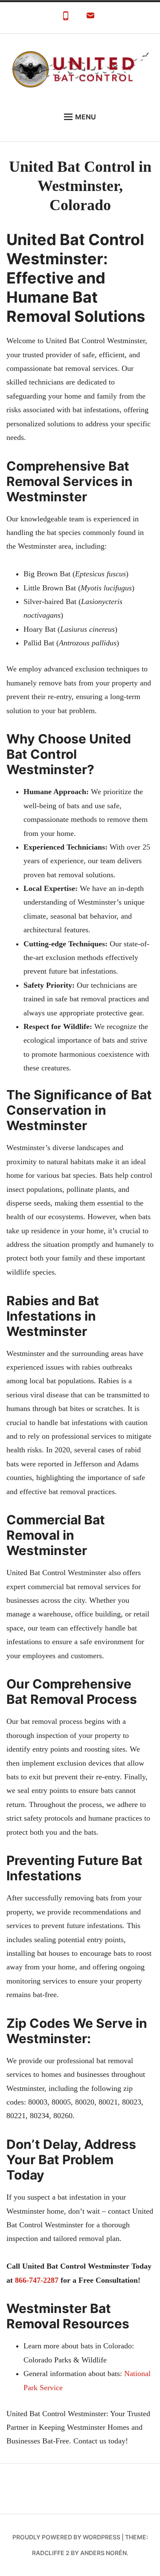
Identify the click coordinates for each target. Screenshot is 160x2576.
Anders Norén (103, 2553)
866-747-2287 (37, 2280)
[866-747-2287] (66, 18)
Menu (86, 117)
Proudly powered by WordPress (66, 2537)
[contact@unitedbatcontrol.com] (90, 18)
